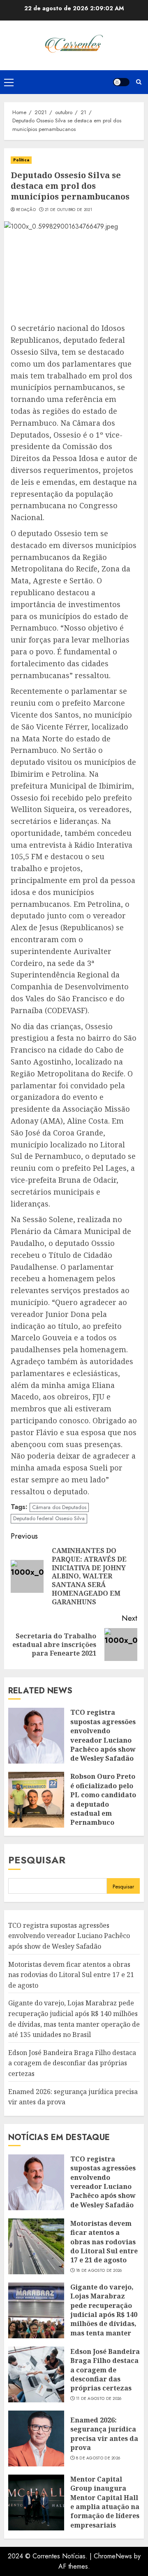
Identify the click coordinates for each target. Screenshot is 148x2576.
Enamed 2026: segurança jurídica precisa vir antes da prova (104, 2434)
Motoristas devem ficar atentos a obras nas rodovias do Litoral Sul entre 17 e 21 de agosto (71, 1975)
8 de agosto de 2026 (98, 2458)
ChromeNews (113, 2556)
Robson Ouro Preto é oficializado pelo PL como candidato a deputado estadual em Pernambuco (103, 1799)
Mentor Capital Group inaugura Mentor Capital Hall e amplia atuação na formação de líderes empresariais (105, 2502)
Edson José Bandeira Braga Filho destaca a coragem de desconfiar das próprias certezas (72, 2063)
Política (21, 160)
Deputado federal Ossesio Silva (49, 1518)
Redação (26, 210)
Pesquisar (37, 1860)
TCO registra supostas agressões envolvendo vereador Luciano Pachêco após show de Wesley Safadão (103, 1735)
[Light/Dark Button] (121, 82)
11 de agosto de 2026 (99, 2399)
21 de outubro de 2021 (68, 210)
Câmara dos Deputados (59, 1507)
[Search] (139, 82)
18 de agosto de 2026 (99, 2271)
